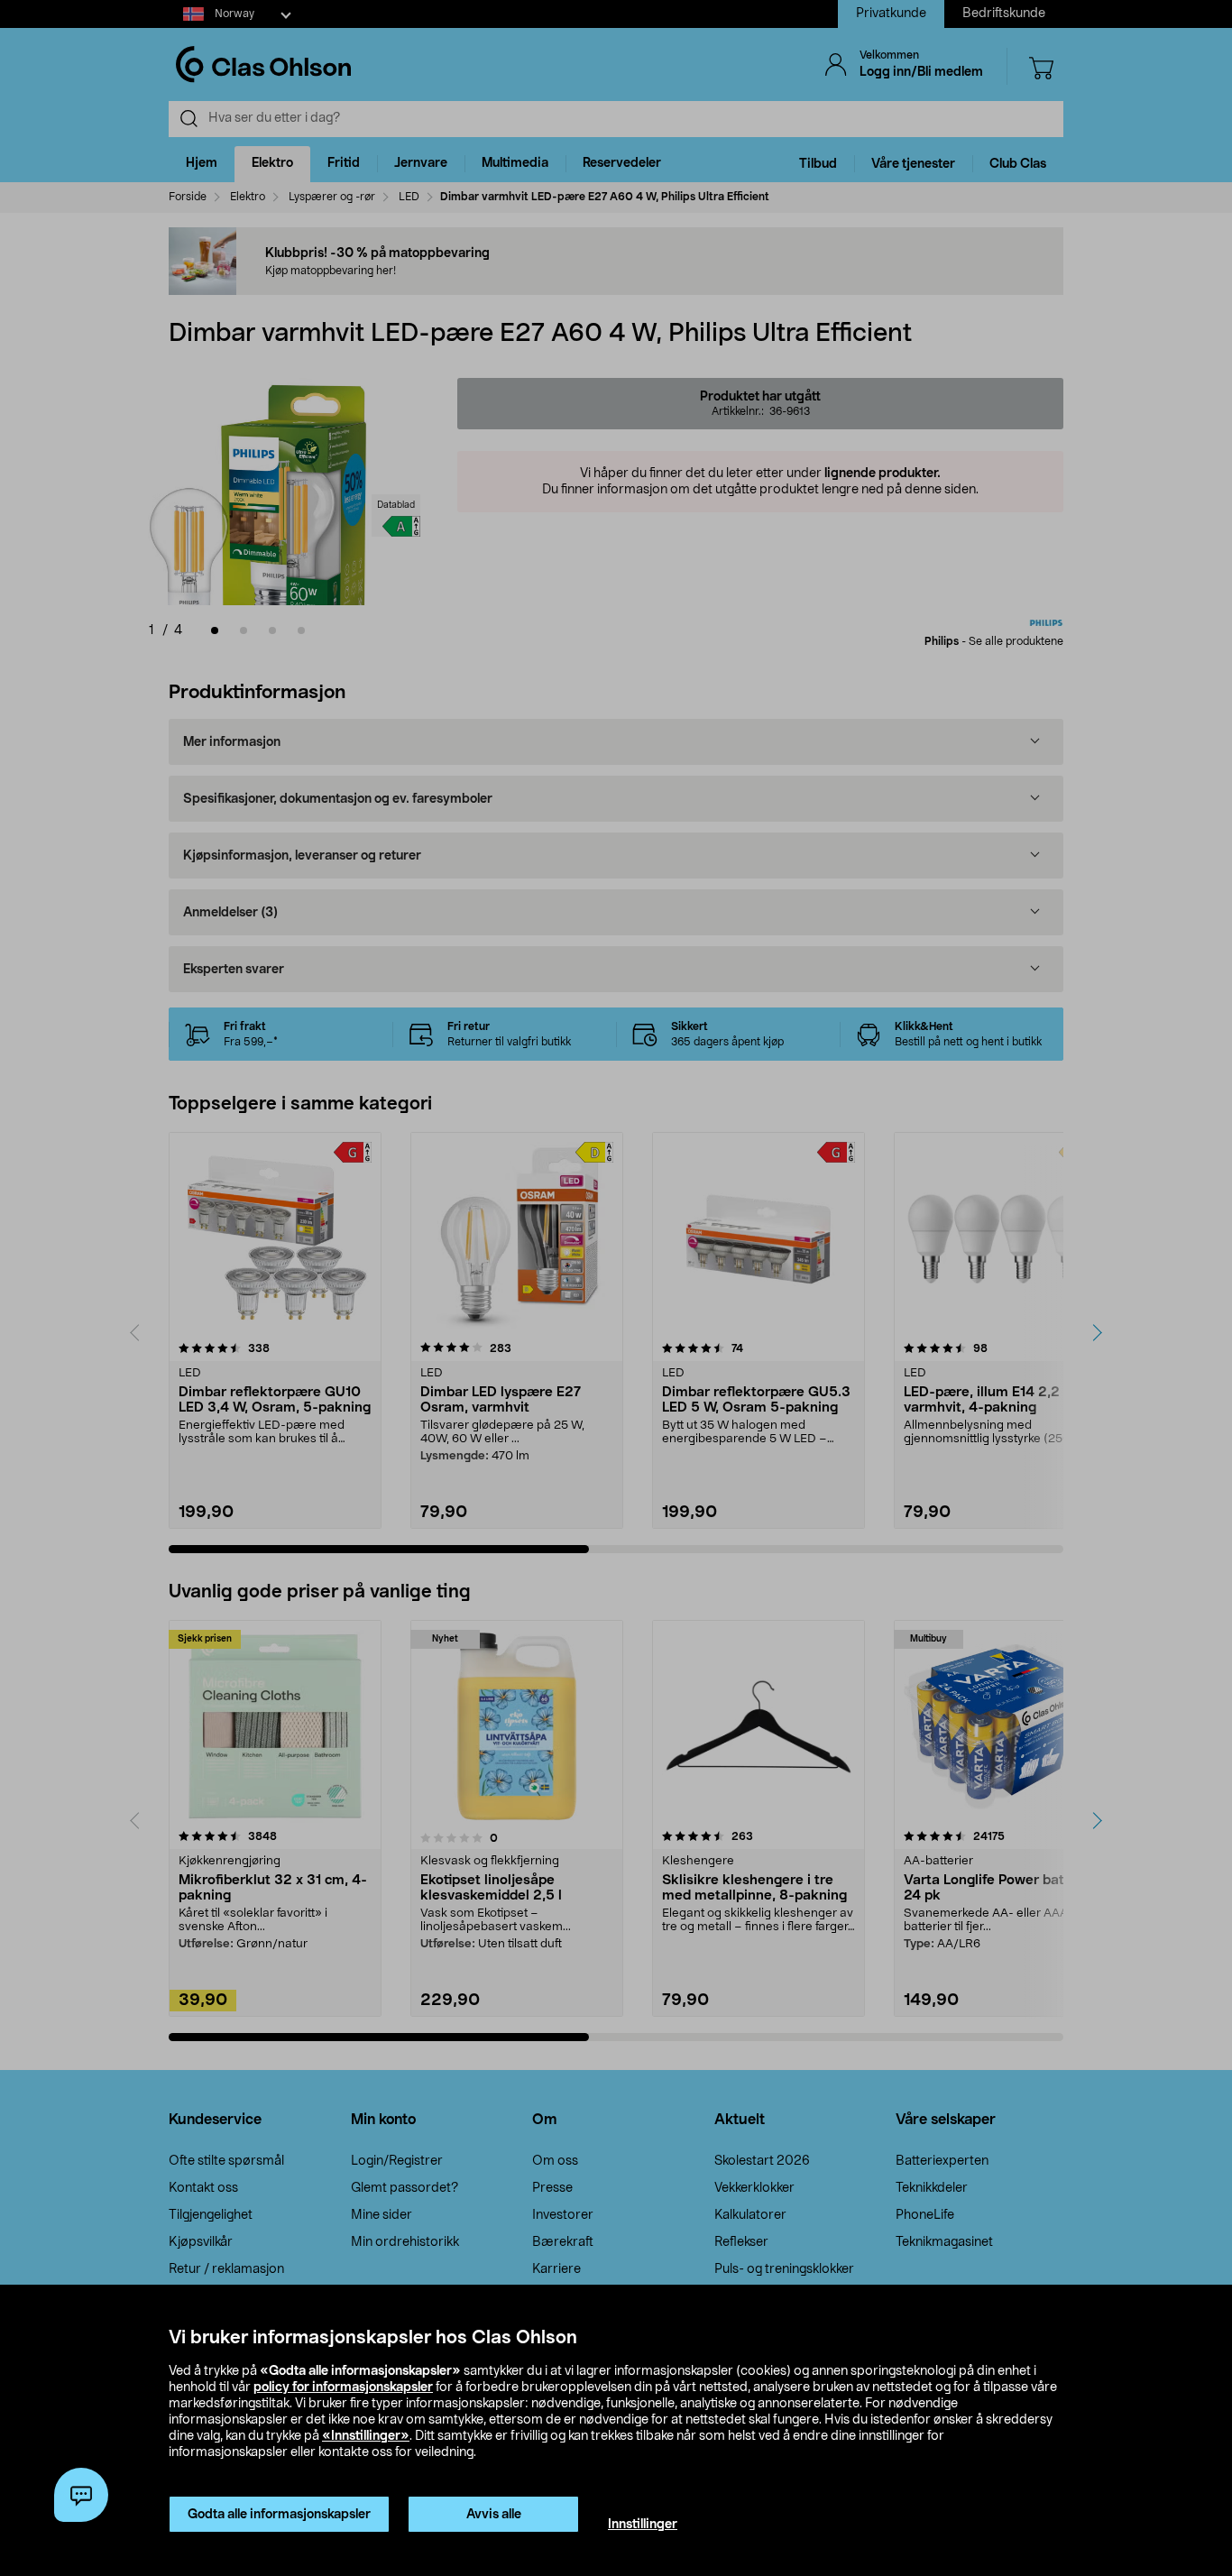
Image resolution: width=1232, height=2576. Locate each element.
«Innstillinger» (366, 2436)
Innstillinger (643, 2525)
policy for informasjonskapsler (343, 2387)
